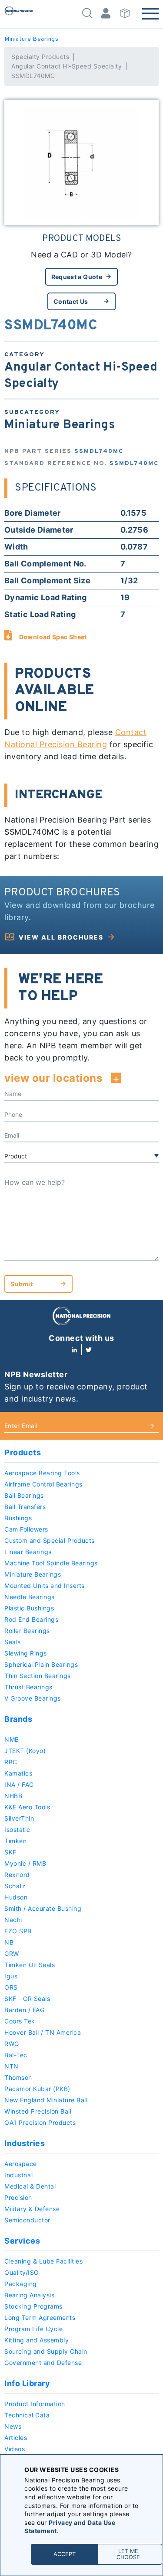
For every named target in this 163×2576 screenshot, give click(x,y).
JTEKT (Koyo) (25, 1751)
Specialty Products (40, 57)
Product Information (35, 2404)
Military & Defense (32, 2209)
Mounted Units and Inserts (45, 1586)
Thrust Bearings (28, 1687)
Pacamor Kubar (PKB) (37, 2089)
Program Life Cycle (33, 2329)
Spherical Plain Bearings (41, 1664)
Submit (22, 1284)
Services (22, 2241)
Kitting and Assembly (37, 2340)
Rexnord (17, 1875)
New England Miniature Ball (46, 2100)
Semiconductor (27, 2220)
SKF (10, 1852)
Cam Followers (26, 1529)
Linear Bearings (28, 1552)
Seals (13, 1642)
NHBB (13, 1796)
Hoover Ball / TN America (43, 2032)
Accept (65, 2554)
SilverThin (19, 1818)
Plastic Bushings (29, 1608)
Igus (11, 1976)
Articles (16, 2438)
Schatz (15, 1886)
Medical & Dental (30, 2186)
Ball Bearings (24, 1495)
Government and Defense (43, 2363)
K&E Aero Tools (27, 1807)
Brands (18, 1719)
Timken (15, 1841)
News (13, 2426)
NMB (12, 1739)
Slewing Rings (26, 1653)
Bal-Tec (16, 2055)
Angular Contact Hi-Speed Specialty (67, 66)
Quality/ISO (22, 2272)
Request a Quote (77, 277)
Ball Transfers (25, 1507)
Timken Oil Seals (30, 1965)
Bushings (18, 1518)
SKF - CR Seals (27, 1999)
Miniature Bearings (31, 39)
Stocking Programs (33, 2306)
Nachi (13, 1920)
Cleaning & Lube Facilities (43, 2261)
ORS (11, 1987)
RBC (11, 1762)
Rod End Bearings (31, 1619)
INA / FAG (19, 1784)
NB (9, 1942)
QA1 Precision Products (40, 2122)
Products (23, 1452)
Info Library (27, 2383)
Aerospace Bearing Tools (42, 1473)
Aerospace (21, 2164)
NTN (12, 2066)
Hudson (16, 1897)
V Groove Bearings (33, 1698)
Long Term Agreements (40, 2317)
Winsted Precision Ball (38, 2111)
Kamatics (18, 1773)
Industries (25, 2143)
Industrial (18, 2175)
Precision (18, 2197)
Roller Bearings (27, 1631)
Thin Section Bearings (38, 1676)
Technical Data (27, 2415)
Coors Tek (20, 2021)
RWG (12, 2044)
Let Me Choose (128, 2554)
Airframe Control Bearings (43, 1484)
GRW (12, 1953)
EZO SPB (18, 1931)
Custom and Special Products (50, 1540)
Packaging (21, 2284)
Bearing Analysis (29, 2295)
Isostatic (17, 1830)
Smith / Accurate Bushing (43, 1908)
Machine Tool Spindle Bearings (51, 1563)
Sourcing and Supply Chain (46, 2351)
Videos (15, 2449)
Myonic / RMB (25, 1863)
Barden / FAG (24, 2010)
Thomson (18, 2077)
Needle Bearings (30, 1597)
